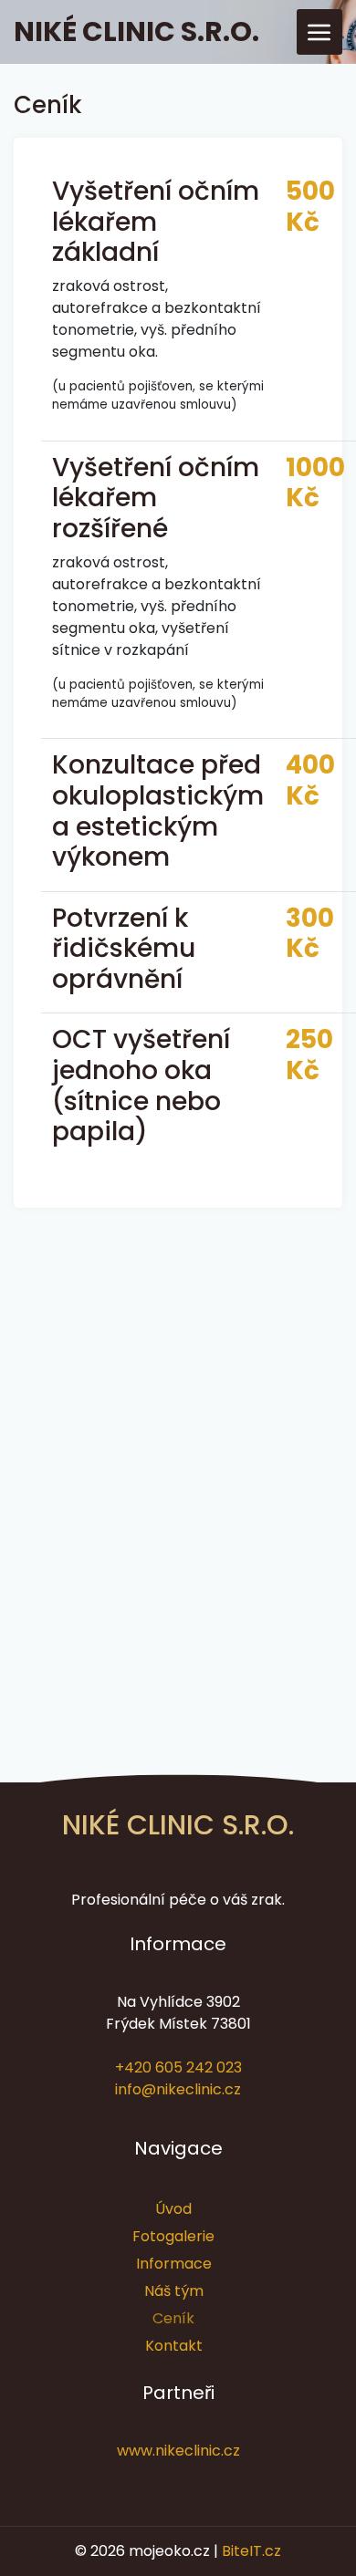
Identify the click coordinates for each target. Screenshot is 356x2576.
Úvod (173, 2209)
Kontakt (174, 2346)
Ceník (173, 2318)
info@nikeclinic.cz (178, 2089)
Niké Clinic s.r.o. (136, 32)
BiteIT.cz (251, 2551)
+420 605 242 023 (178, 2067)
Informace (174, 2264)
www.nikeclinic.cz (178, 2451)
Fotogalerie (173, 2236)
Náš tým (174, 2291)
